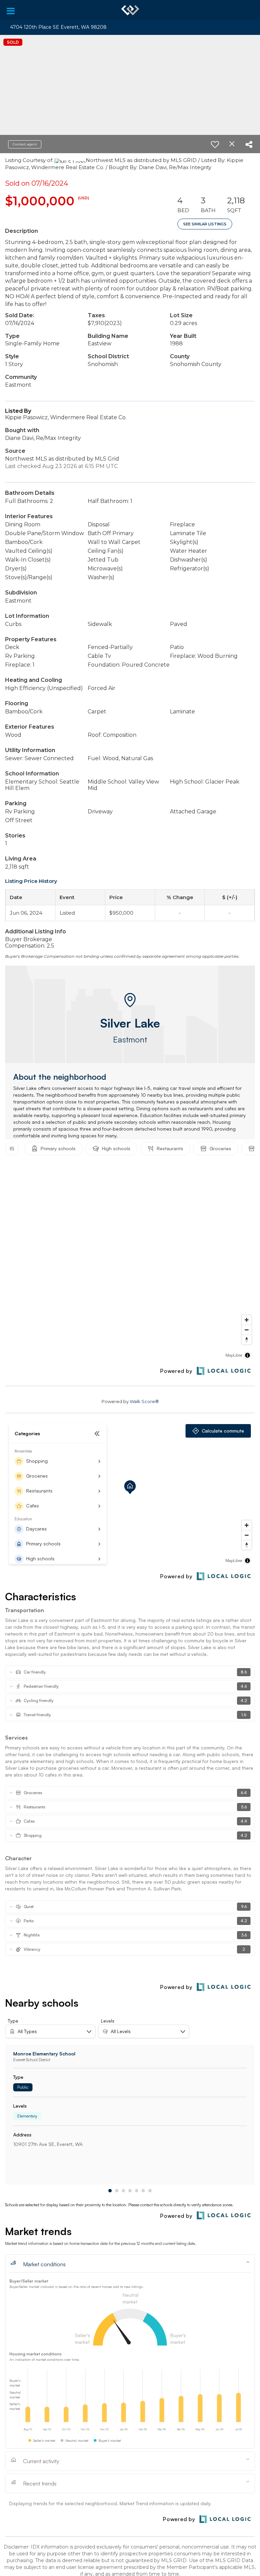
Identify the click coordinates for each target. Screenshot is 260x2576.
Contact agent (25, 144)
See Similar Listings (205, 224)
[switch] (215, 144)
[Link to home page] (130, 10)
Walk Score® (144, 1401)
